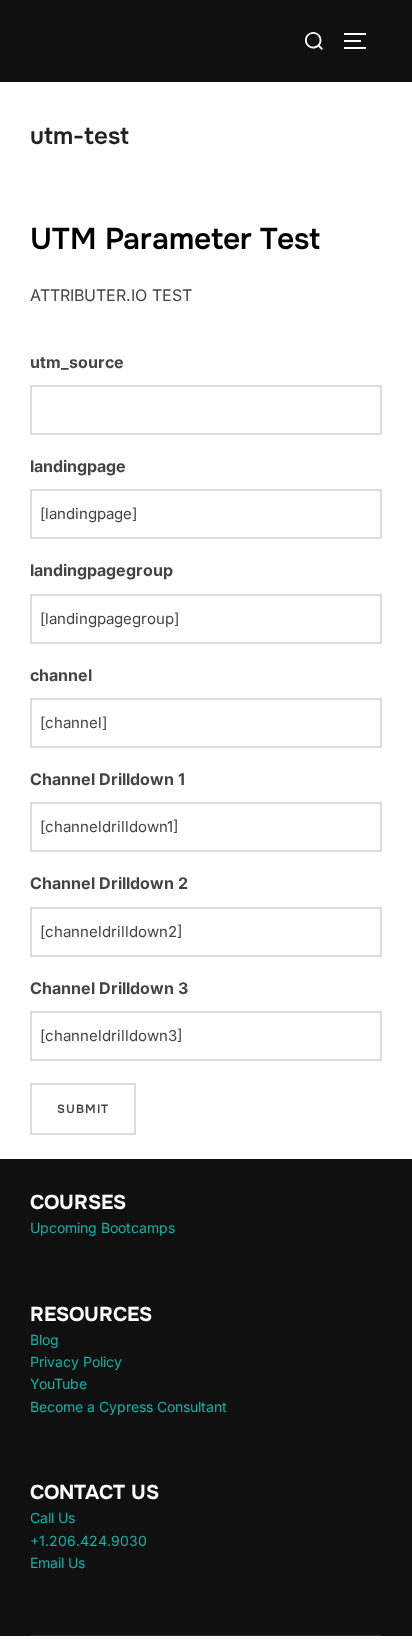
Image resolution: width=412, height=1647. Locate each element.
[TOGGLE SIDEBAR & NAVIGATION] (362, 41)
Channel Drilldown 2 (109, 883)
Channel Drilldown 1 (107, 779)
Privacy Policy (76, 1361)
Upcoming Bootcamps (102, 1227)
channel (61, 675)
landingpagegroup (101, 570)
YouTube (58, 1383)
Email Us (57, 1562)
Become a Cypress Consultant (128, 1406)
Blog (44, 1339)
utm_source (77, 362)
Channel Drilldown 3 (109, 988)
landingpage (78, 466)
